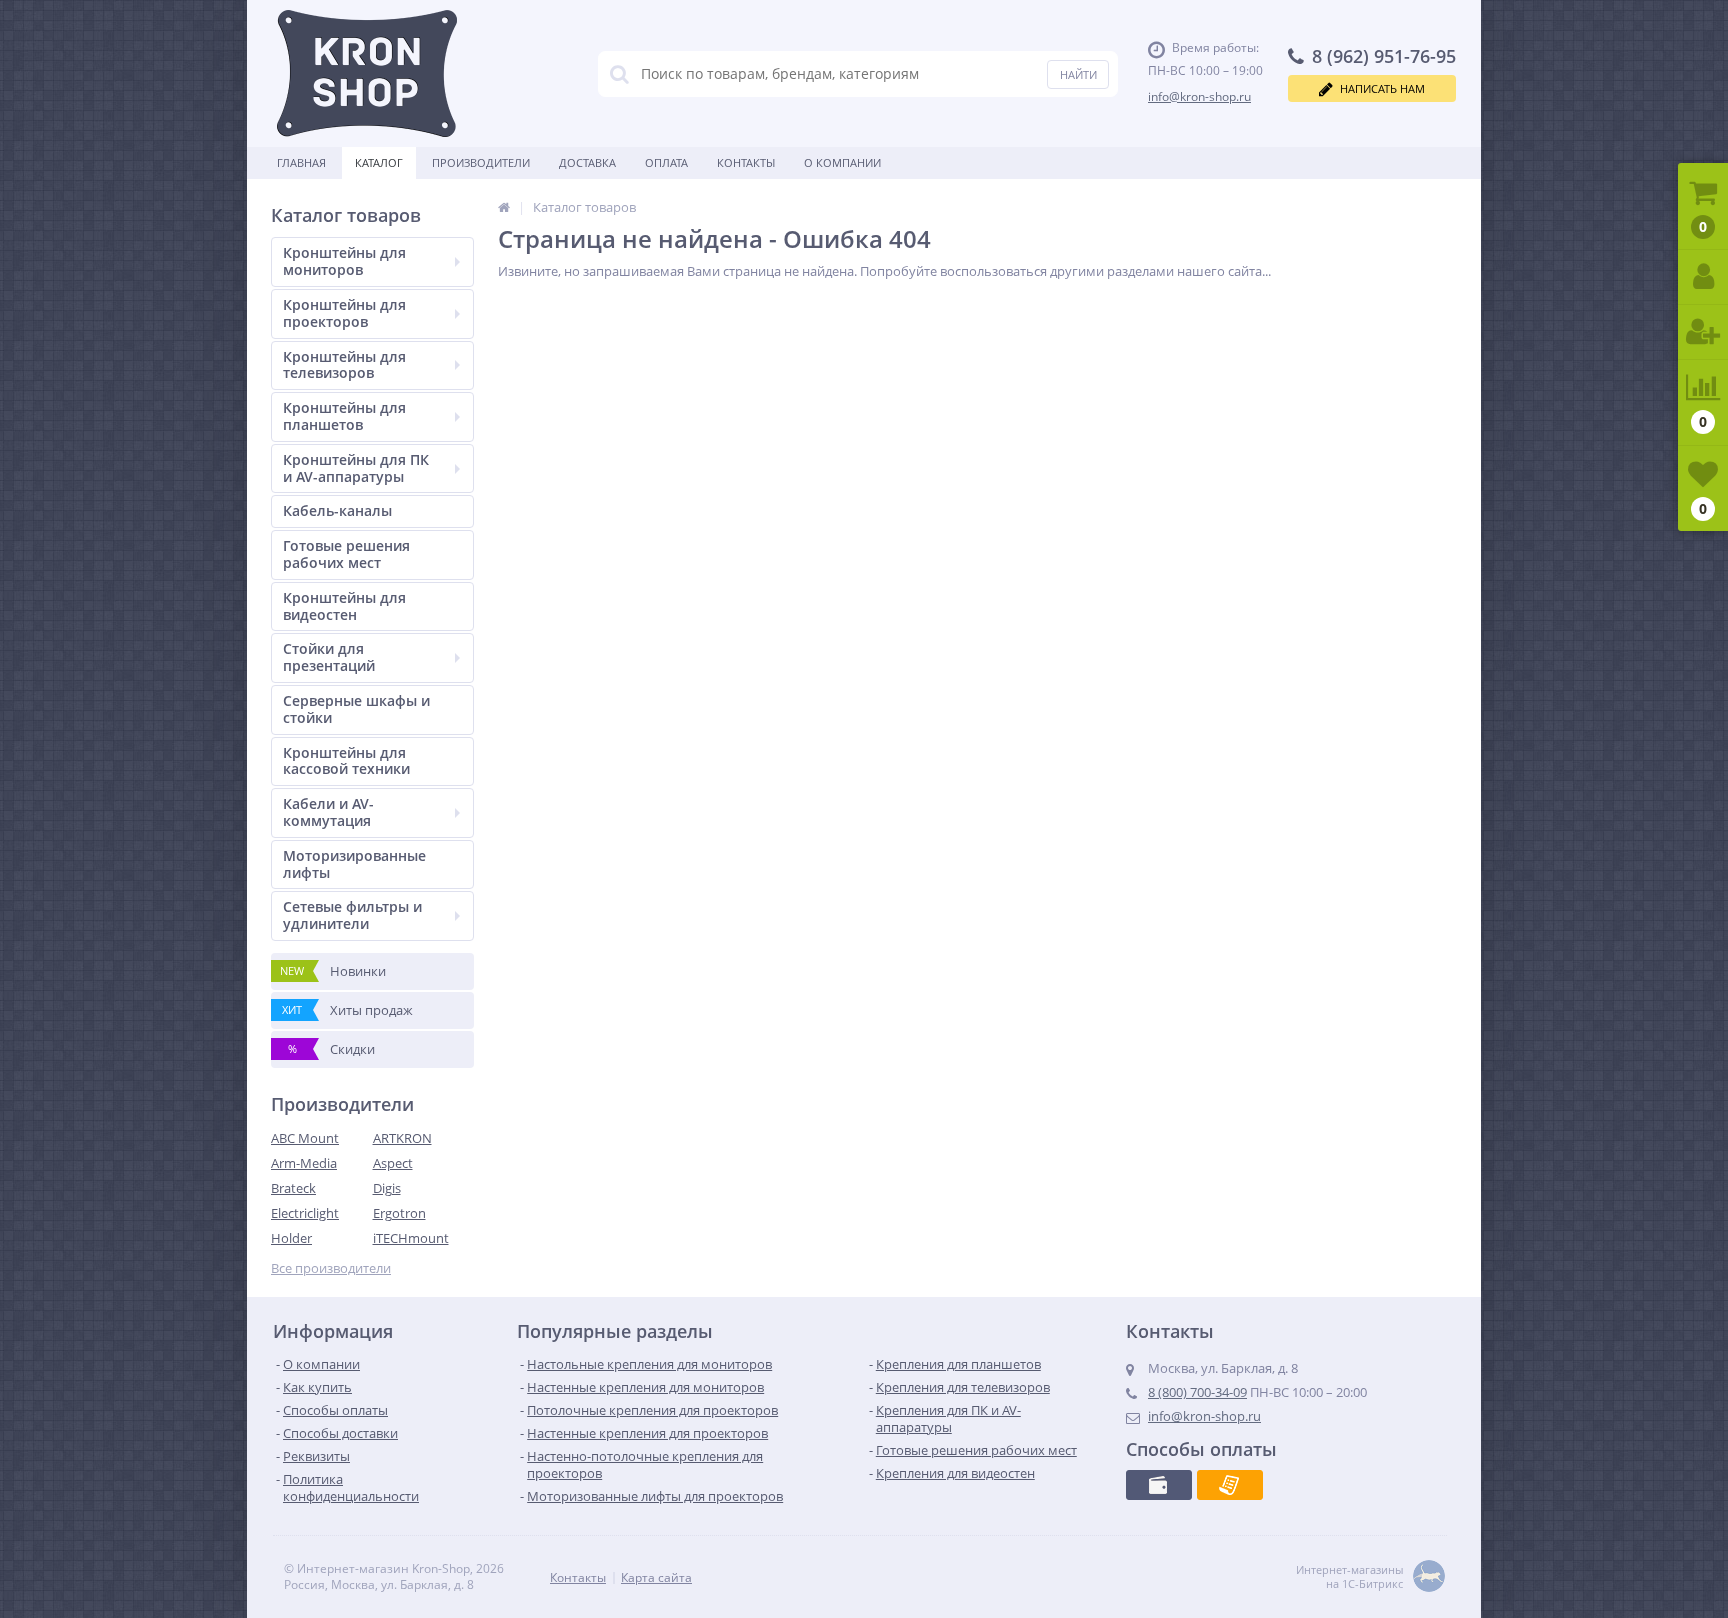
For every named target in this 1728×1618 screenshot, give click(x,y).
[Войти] (1703, 277)
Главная (301, 162)
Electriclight (305, 1213)
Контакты (746, 162)
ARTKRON (402, 1138)
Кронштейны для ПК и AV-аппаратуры (356, 468)
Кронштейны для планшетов (344, 416)
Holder (291, 1238)
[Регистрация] (1703, 332)
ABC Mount (305, 1138)
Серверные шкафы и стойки (356, 709)
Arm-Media (304, 1163)
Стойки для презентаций (329, 657)
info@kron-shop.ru (1199, 96)
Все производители (331, 1268)
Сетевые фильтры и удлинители (352, 915)
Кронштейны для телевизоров (344, 365)
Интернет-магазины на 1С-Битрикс (1349, 1577)
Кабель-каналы (337, 510)
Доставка (587, 162)
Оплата (666, 162)
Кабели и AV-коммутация (328, 812)
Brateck (293, 1188)
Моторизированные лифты (354, 864)
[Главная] (504, 207)
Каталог (379, 162)
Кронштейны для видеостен (344, 606)
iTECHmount (411, 1238)
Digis (387, 1188)
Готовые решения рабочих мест (346, 554)
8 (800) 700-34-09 (1197, 1392)
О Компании (842, 162)
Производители (481, 162)
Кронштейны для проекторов (344, 313)
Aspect (393, 1163)
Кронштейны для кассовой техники (346, 761)
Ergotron (399, 1213)
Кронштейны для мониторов (344, 261)
